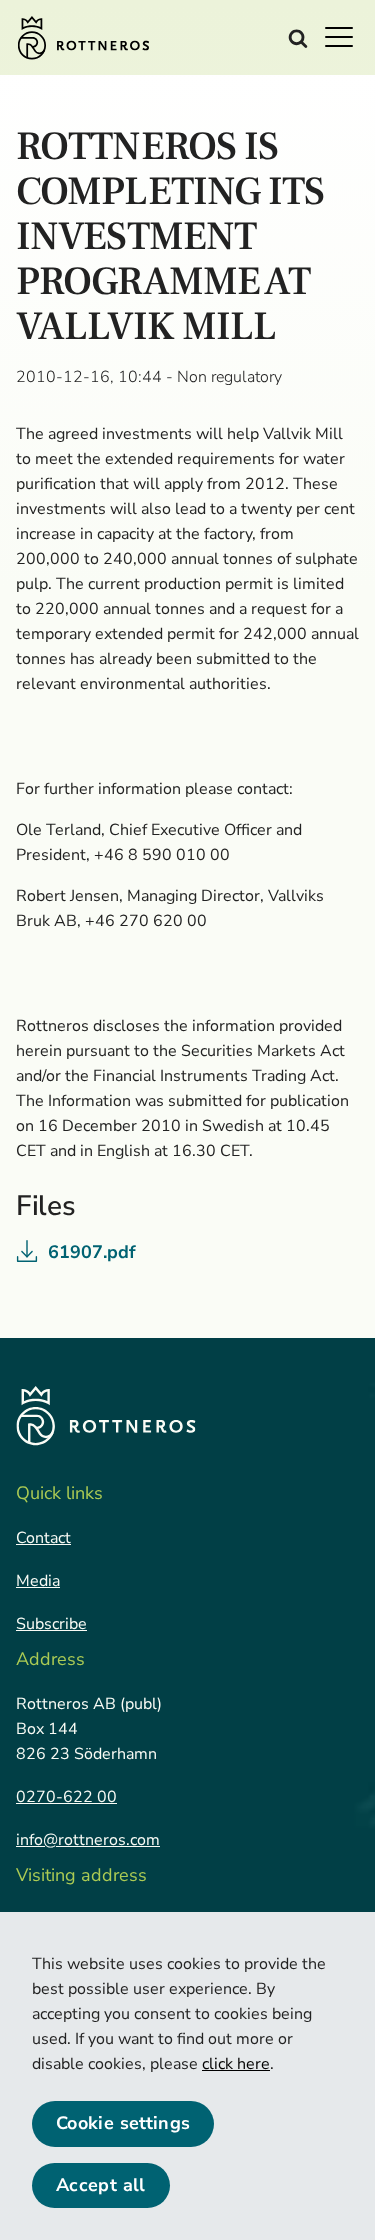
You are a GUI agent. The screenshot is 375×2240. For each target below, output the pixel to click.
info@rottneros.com (88, 1840)
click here (236, 2064)
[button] (345, 36)
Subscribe (51, 1624)
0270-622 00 (66, 1797)
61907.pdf (92, 1252)
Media (38, 1581)
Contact (43, 1538)
